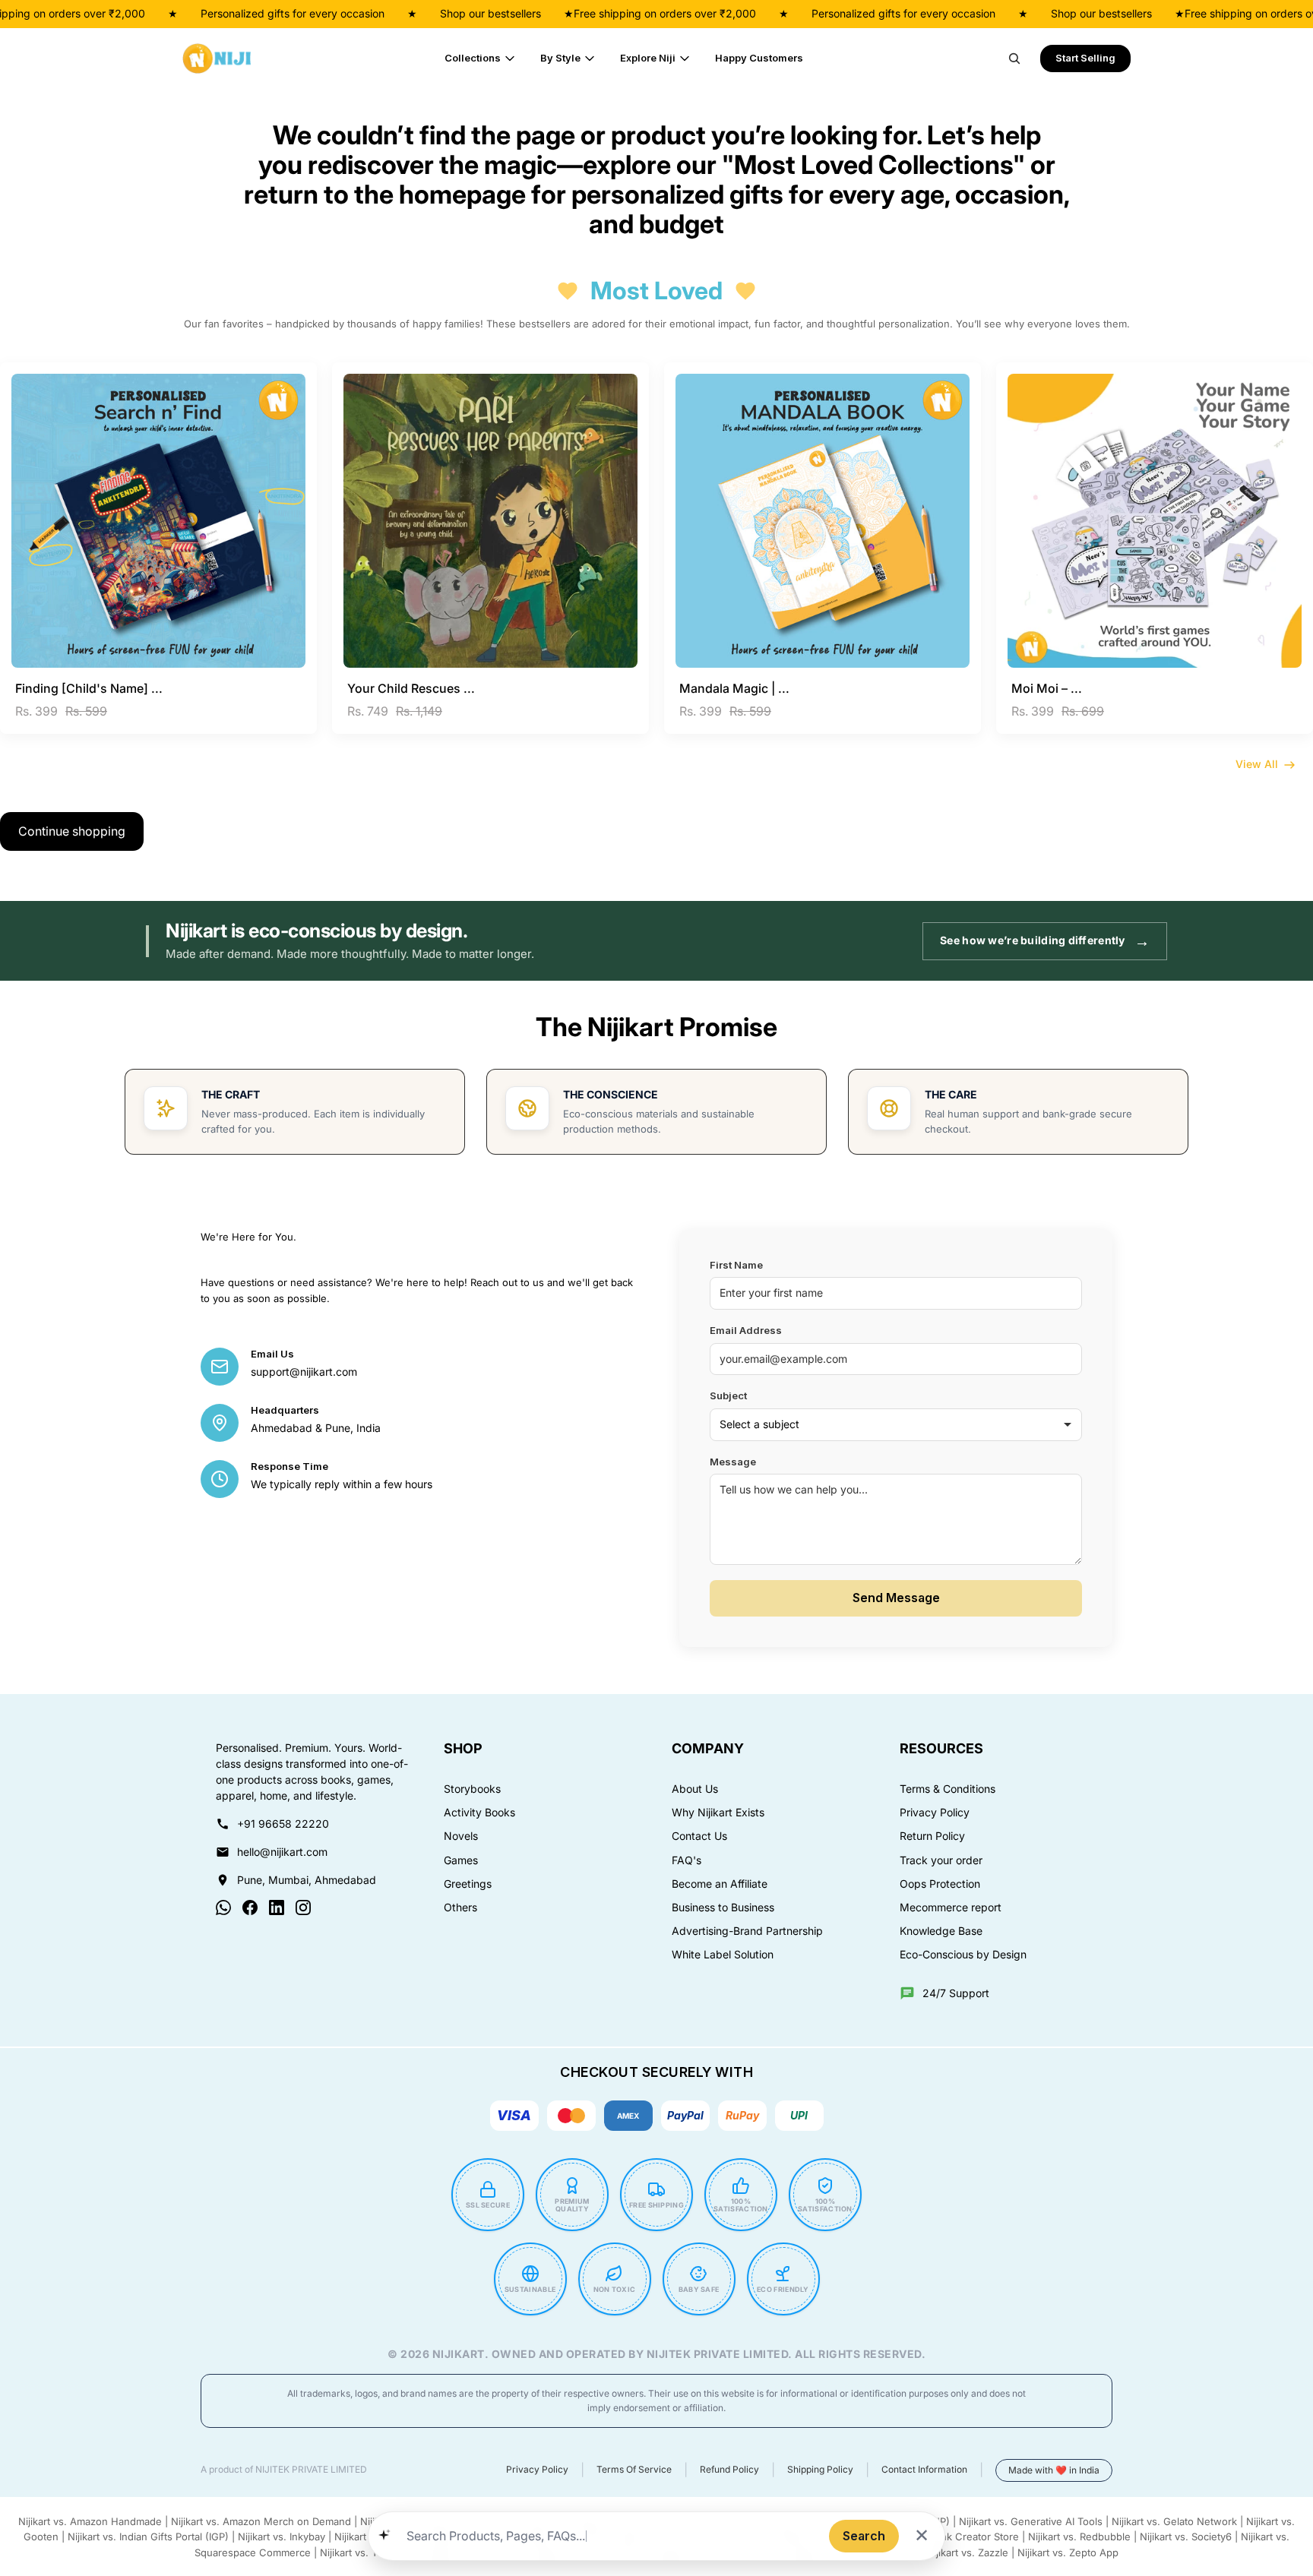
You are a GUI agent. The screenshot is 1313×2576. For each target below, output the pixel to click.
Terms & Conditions (948, 1789)
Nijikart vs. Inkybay (282, 2536)
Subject (728, 1396)
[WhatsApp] (223, 1908)
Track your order (941, 1860)
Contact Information (924, 2470)
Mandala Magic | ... (734, 688)
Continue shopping (72, 831)
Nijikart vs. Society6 (1186, 2536)
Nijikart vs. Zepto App (1068, 2552)
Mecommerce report (951, 1908)
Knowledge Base (941, 1931)
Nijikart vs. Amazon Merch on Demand (261, 2521)
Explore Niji (648, 58)
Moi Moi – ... (1047, 688)
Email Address (746, 1331)
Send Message (896, 1598)
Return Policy (932, 1836)
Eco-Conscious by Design (963, 1955)
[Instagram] (303, 1908)
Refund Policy (729, 2470)
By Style (560, 58)
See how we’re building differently (1045, 941)
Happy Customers (759, 58)
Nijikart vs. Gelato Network (1174, 2521)
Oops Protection (940, 1884)
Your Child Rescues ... (411, 688)
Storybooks (472, 1789)
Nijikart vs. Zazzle (967, 2552)
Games (461, 1860)
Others (460, 1908)
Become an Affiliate (720, 1884)
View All (1257, 764)
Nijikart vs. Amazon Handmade (90, 2521)
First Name (736, 1265)
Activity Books (479, 1813)
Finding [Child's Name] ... (89, 688)
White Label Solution (723, 1955)
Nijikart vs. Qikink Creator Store (945, 2536)
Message (733, 1462)
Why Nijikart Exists (718, 1813)
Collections (473, 58)
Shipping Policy (820, 2470)
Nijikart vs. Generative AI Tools (1031, 2521)
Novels (461, 1836)
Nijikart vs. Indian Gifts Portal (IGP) (148, 2536)
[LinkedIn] (277, 1908)
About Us (695, 1789)
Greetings (468, 1884)
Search (864, 2536)
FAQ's (687, 1860)
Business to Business (723, 1908)
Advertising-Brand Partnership (747, 1931)
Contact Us (699, 1836)
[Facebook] (250, 1908)
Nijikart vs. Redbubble (1079, 2536)
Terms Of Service (634, 2470)
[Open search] (1014, 58)
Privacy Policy (935, 1813)
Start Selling (1085, 58)
